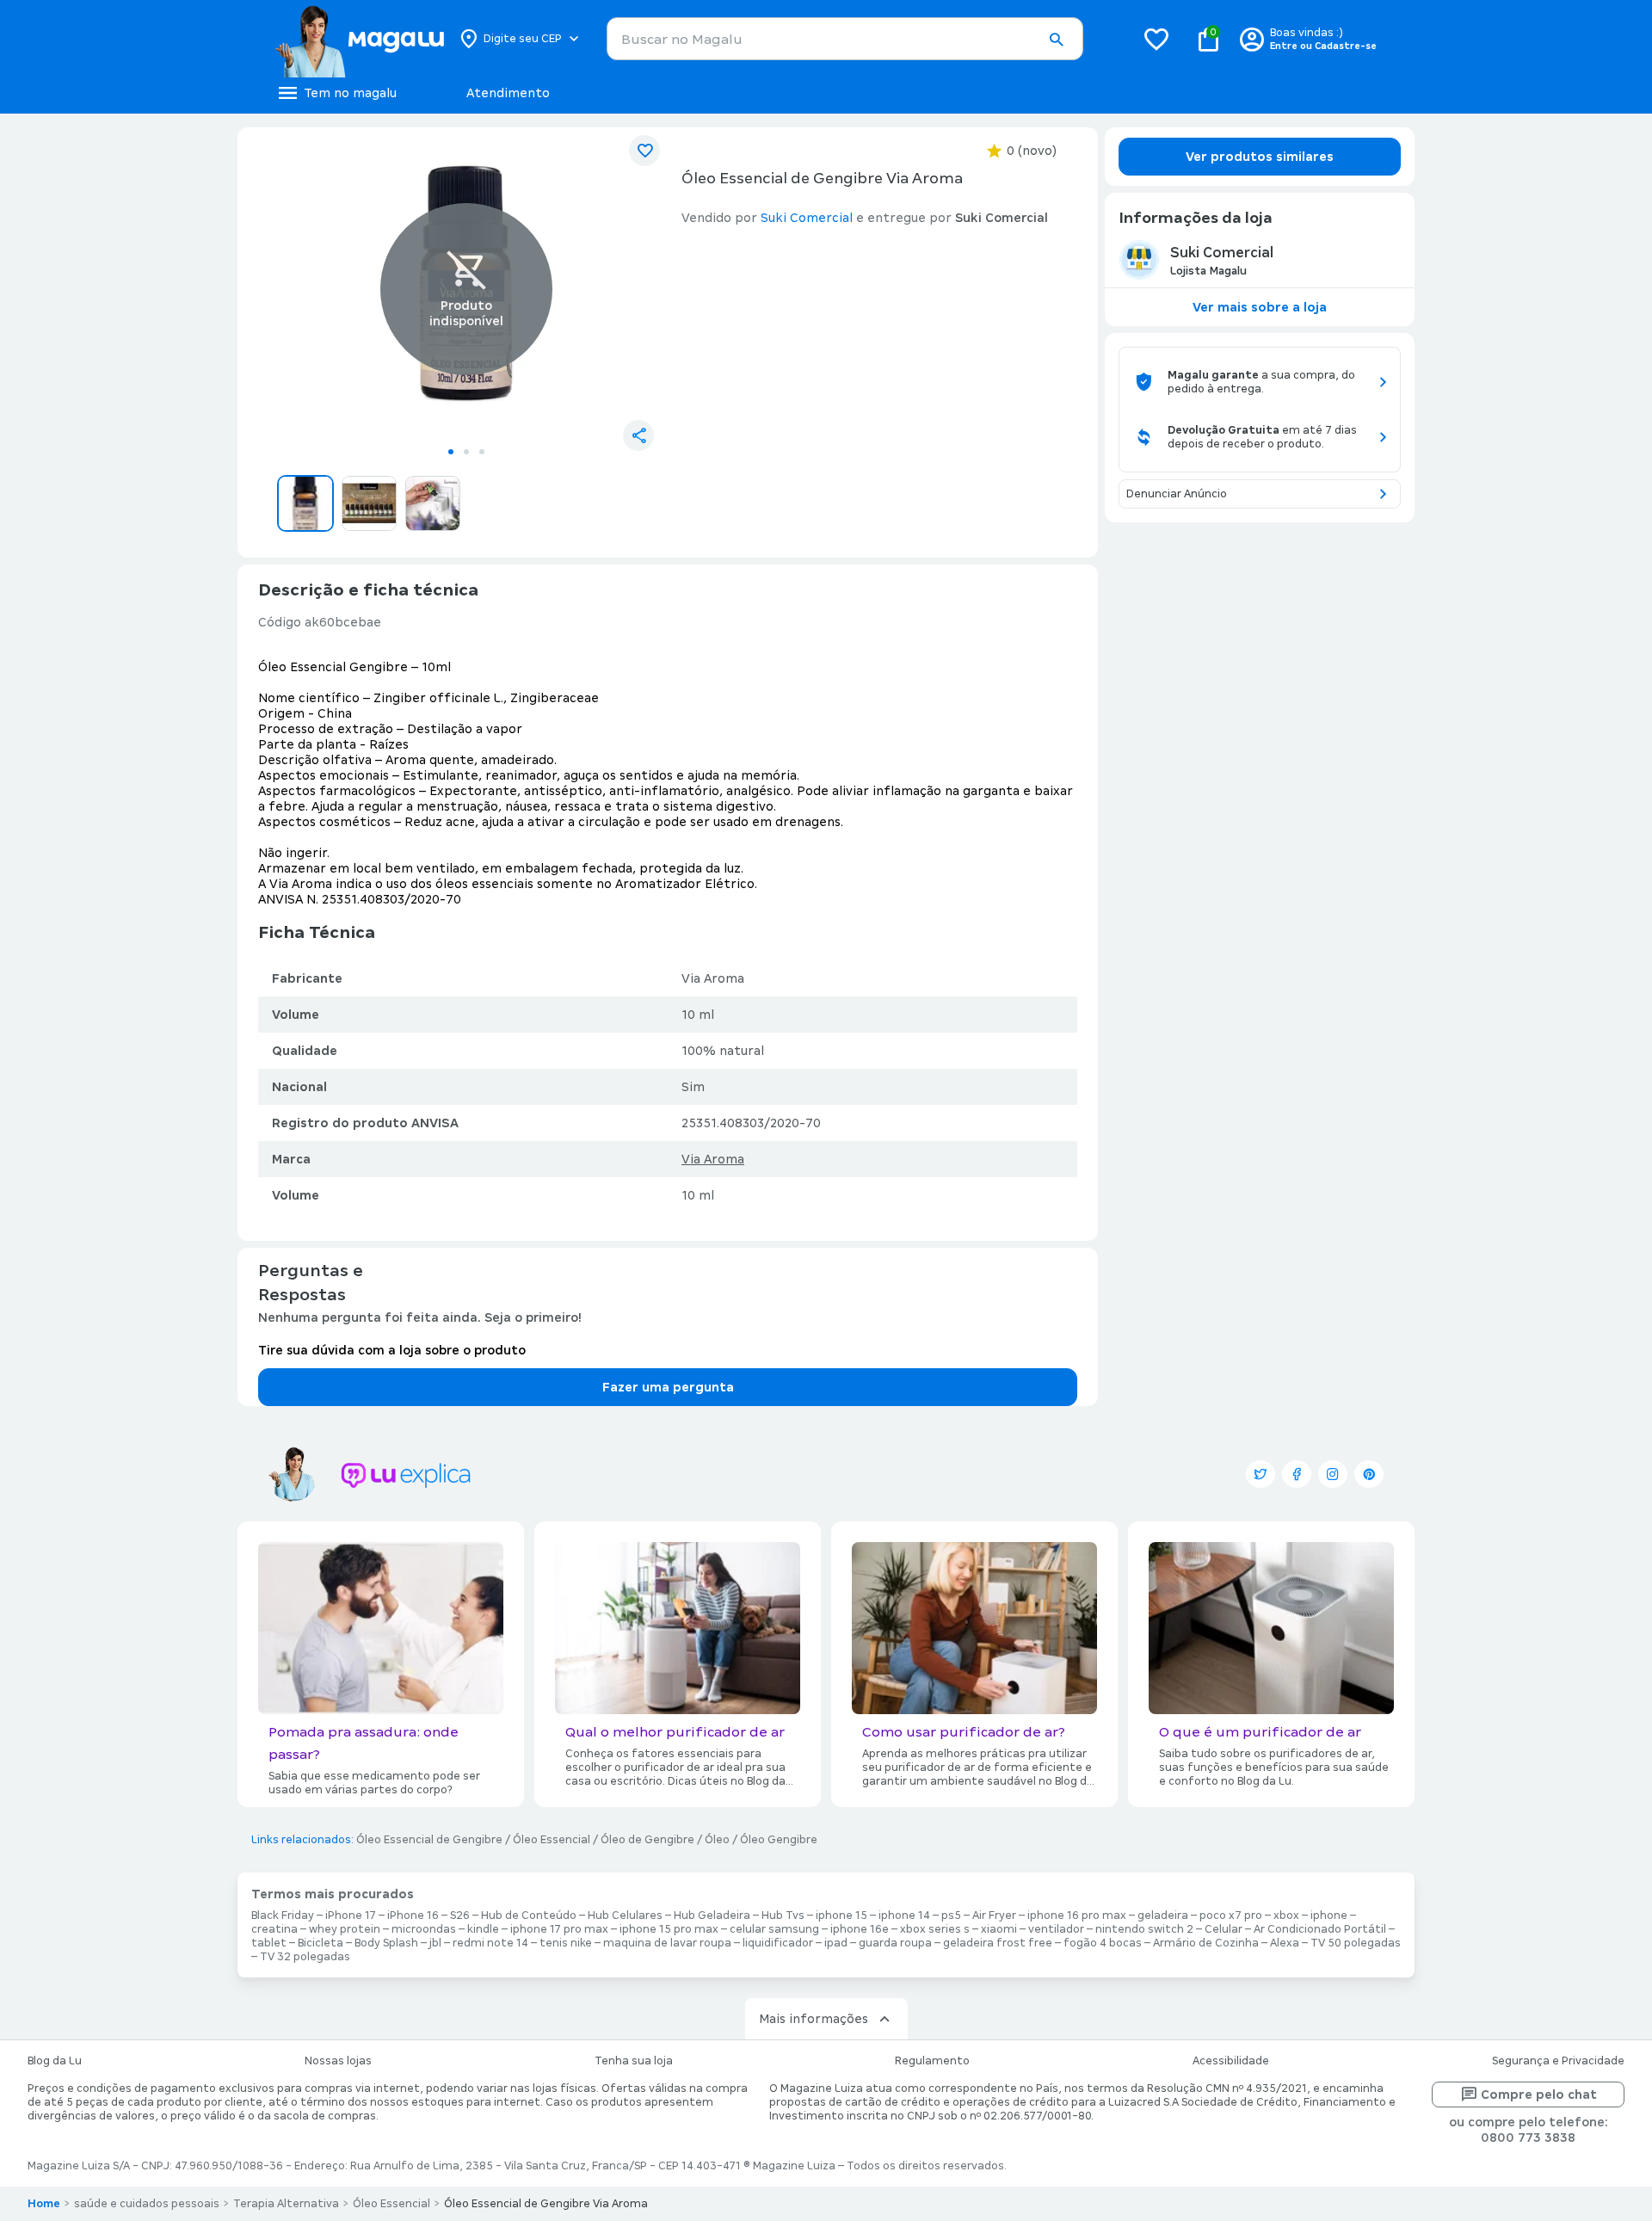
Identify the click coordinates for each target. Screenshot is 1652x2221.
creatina (274, 1929)
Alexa (1285, 1943)
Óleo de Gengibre (647, 1840)
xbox (1286, 1916)
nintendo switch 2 (1144, 1929)
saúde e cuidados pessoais (147, 2204)
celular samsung (774, 1929)
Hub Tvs (783, 1916)
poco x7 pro (1231, 1916)
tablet (269, 1943)
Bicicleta (321, 1943)
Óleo (717, 1840)
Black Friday (283, 1916)
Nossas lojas (338, 2061)
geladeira (1163, 1916)
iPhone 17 (351, 1916)
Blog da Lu (55, 2061)
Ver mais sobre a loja (1260, 307)
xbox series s (935, 1929)
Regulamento (932, 2061)
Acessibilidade (1231, 2061)
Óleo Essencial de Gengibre (429, 1840)
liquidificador (778, 1943)
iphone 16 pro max (1077, 1916)
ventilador (1056, 1929)
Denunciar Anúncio (1177, 494)
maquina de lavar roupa (667, 1943)
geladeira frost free (998, 1943)
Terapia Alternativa (286, 2204)
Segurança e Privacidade (1558, 2061)
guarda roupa (895, 1943)
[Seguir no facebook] (1297, 1474)
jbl (435, 1943)
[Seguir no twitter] (1261, 1474)
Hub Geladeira (712, 1916)
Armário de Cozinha (1206, 1943)
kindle (483, 1929)
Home (44, 2204)
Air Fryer (994, 1916)
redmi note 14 (490, 1943)
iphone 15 (841, 1916)
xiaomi (999, 1929)
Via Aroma (713, 1159)
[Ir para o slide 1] (451, 452)
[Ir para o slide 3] (482, 452)
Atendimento (508, 93)
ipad (836, 1943)
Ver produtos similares (1260, 157)
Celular (1224, 1929)
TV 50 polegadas (1356, 1943)
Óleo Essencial (552, 1840)
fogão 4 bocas (1103, 1943)
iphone (1329, 1916)
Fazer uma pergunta (668, 1387)
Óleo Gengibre (779, 1840)
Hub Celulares (625, 1916)
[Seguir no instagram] (1333, 1474)
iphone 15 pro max (669, 1929)
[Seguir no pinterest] (1369, 1474)
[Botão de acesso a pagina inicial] (359, 39)
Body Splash (386, 1943)
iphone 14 (904, 1916)
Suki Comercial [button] (807, 218)
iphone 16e (860, 1929)
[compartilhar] (638, 435)
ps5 (951, 1916)
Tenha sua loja (634, 2061)
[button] (1056, 40)
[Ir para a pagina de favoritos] (1156, 39)
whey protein (345, 1929)
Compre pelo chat (1539, 2095)
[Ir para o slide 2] (466, 452)
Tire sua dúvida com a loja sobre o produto (392, 1350)
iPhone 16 (413, 1916)
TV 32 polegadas (305, 1957)
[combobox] (845, 39)
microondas (424, 1929)
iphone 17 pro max (559, 1929)
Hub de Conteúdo (529, 1916)
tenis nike (566, 1943)
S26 (460, 1916)
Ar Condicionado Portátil (1320, 1929)
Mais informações (814, 2019)
